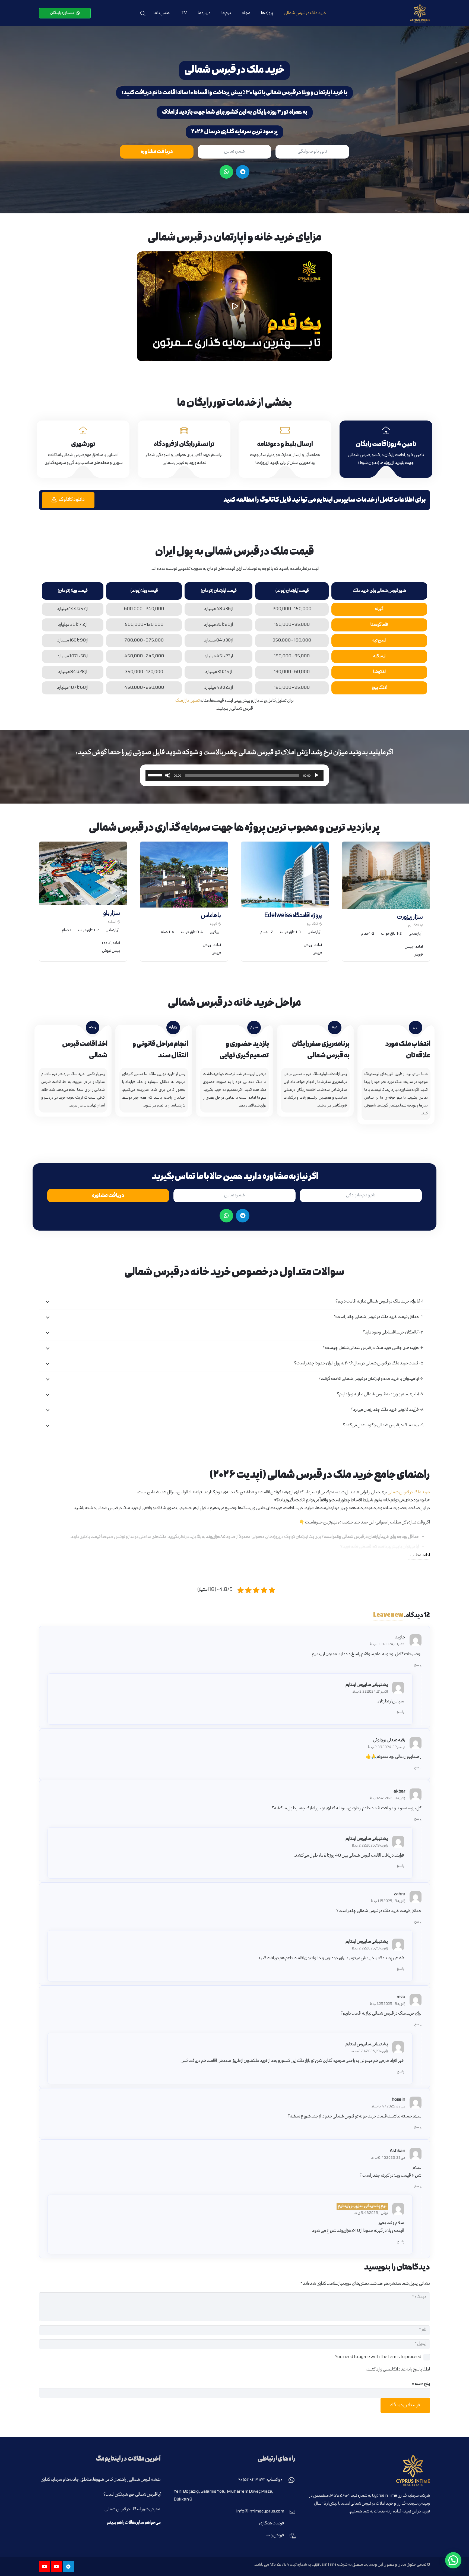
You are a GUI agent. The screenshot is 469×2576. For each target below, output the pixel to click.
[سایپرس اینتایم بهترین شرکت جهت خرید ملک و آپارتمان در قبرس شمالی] (420, 13)
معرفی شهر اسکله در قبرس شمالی (133, 2509)
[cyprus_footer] (369, 2470)
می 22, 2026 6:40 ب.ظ (388, 2158)
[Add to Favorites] (354, 948)
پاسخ (418, 1665)
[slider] (156, 775)
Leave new (388, 1615)
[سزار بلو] (83, 873)
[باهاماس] (184, 875)
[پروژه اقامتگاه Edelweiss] (285, 875)
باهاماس (211, 916)
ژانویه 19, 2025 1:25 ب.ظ (387, 2004)
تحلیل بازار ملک (188, 701)
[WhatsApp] (226, 172)
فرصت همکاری (272, 2524)
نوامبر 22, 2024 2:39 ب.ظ (386, 1747)
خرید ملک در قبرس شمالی (409, 1493)
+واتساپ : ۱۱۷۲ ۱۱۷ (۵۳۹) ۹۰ (260, 2480)
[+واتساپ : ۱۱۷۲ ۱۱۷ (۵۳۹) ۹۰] (289, 2480)
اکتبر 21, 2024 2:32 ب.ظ (370, 1692)
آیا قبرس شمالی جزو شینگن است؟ (132, 2495)
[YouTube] (56, 2566)
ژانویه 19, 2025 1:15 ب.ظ (388, 1901)
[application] (234, 775)
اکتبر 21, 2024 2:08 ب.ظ (387, 1644)
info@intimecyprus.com (260, 2512)
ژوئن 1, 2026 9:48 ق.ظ (371, 2213)
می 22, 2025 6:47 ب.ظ (388, 2107)
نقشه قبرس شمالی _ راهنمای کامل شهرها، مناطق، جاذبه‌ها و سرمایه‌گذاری (101, 2480)
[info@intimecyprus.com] (290, 2512)
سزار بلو (112, 914)
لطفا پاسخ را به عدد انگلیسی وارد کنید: (398, 2370)
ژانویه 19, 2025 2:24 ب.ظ (370, 2051)
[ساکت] (168, 775)
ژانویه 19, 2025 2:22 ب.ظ (370, 1846)
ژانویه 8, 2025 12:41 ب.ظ (387, 1799)
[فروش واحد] (290, 2536)
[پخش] (234, 306)
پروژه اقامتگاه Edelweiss (293, 916)
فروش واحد (274, 2536)
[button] (143, 13)
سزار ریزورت (410, 917)
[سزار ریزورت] (386, 875)
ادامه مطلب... (419, 1556)
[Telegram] (243, 172)
